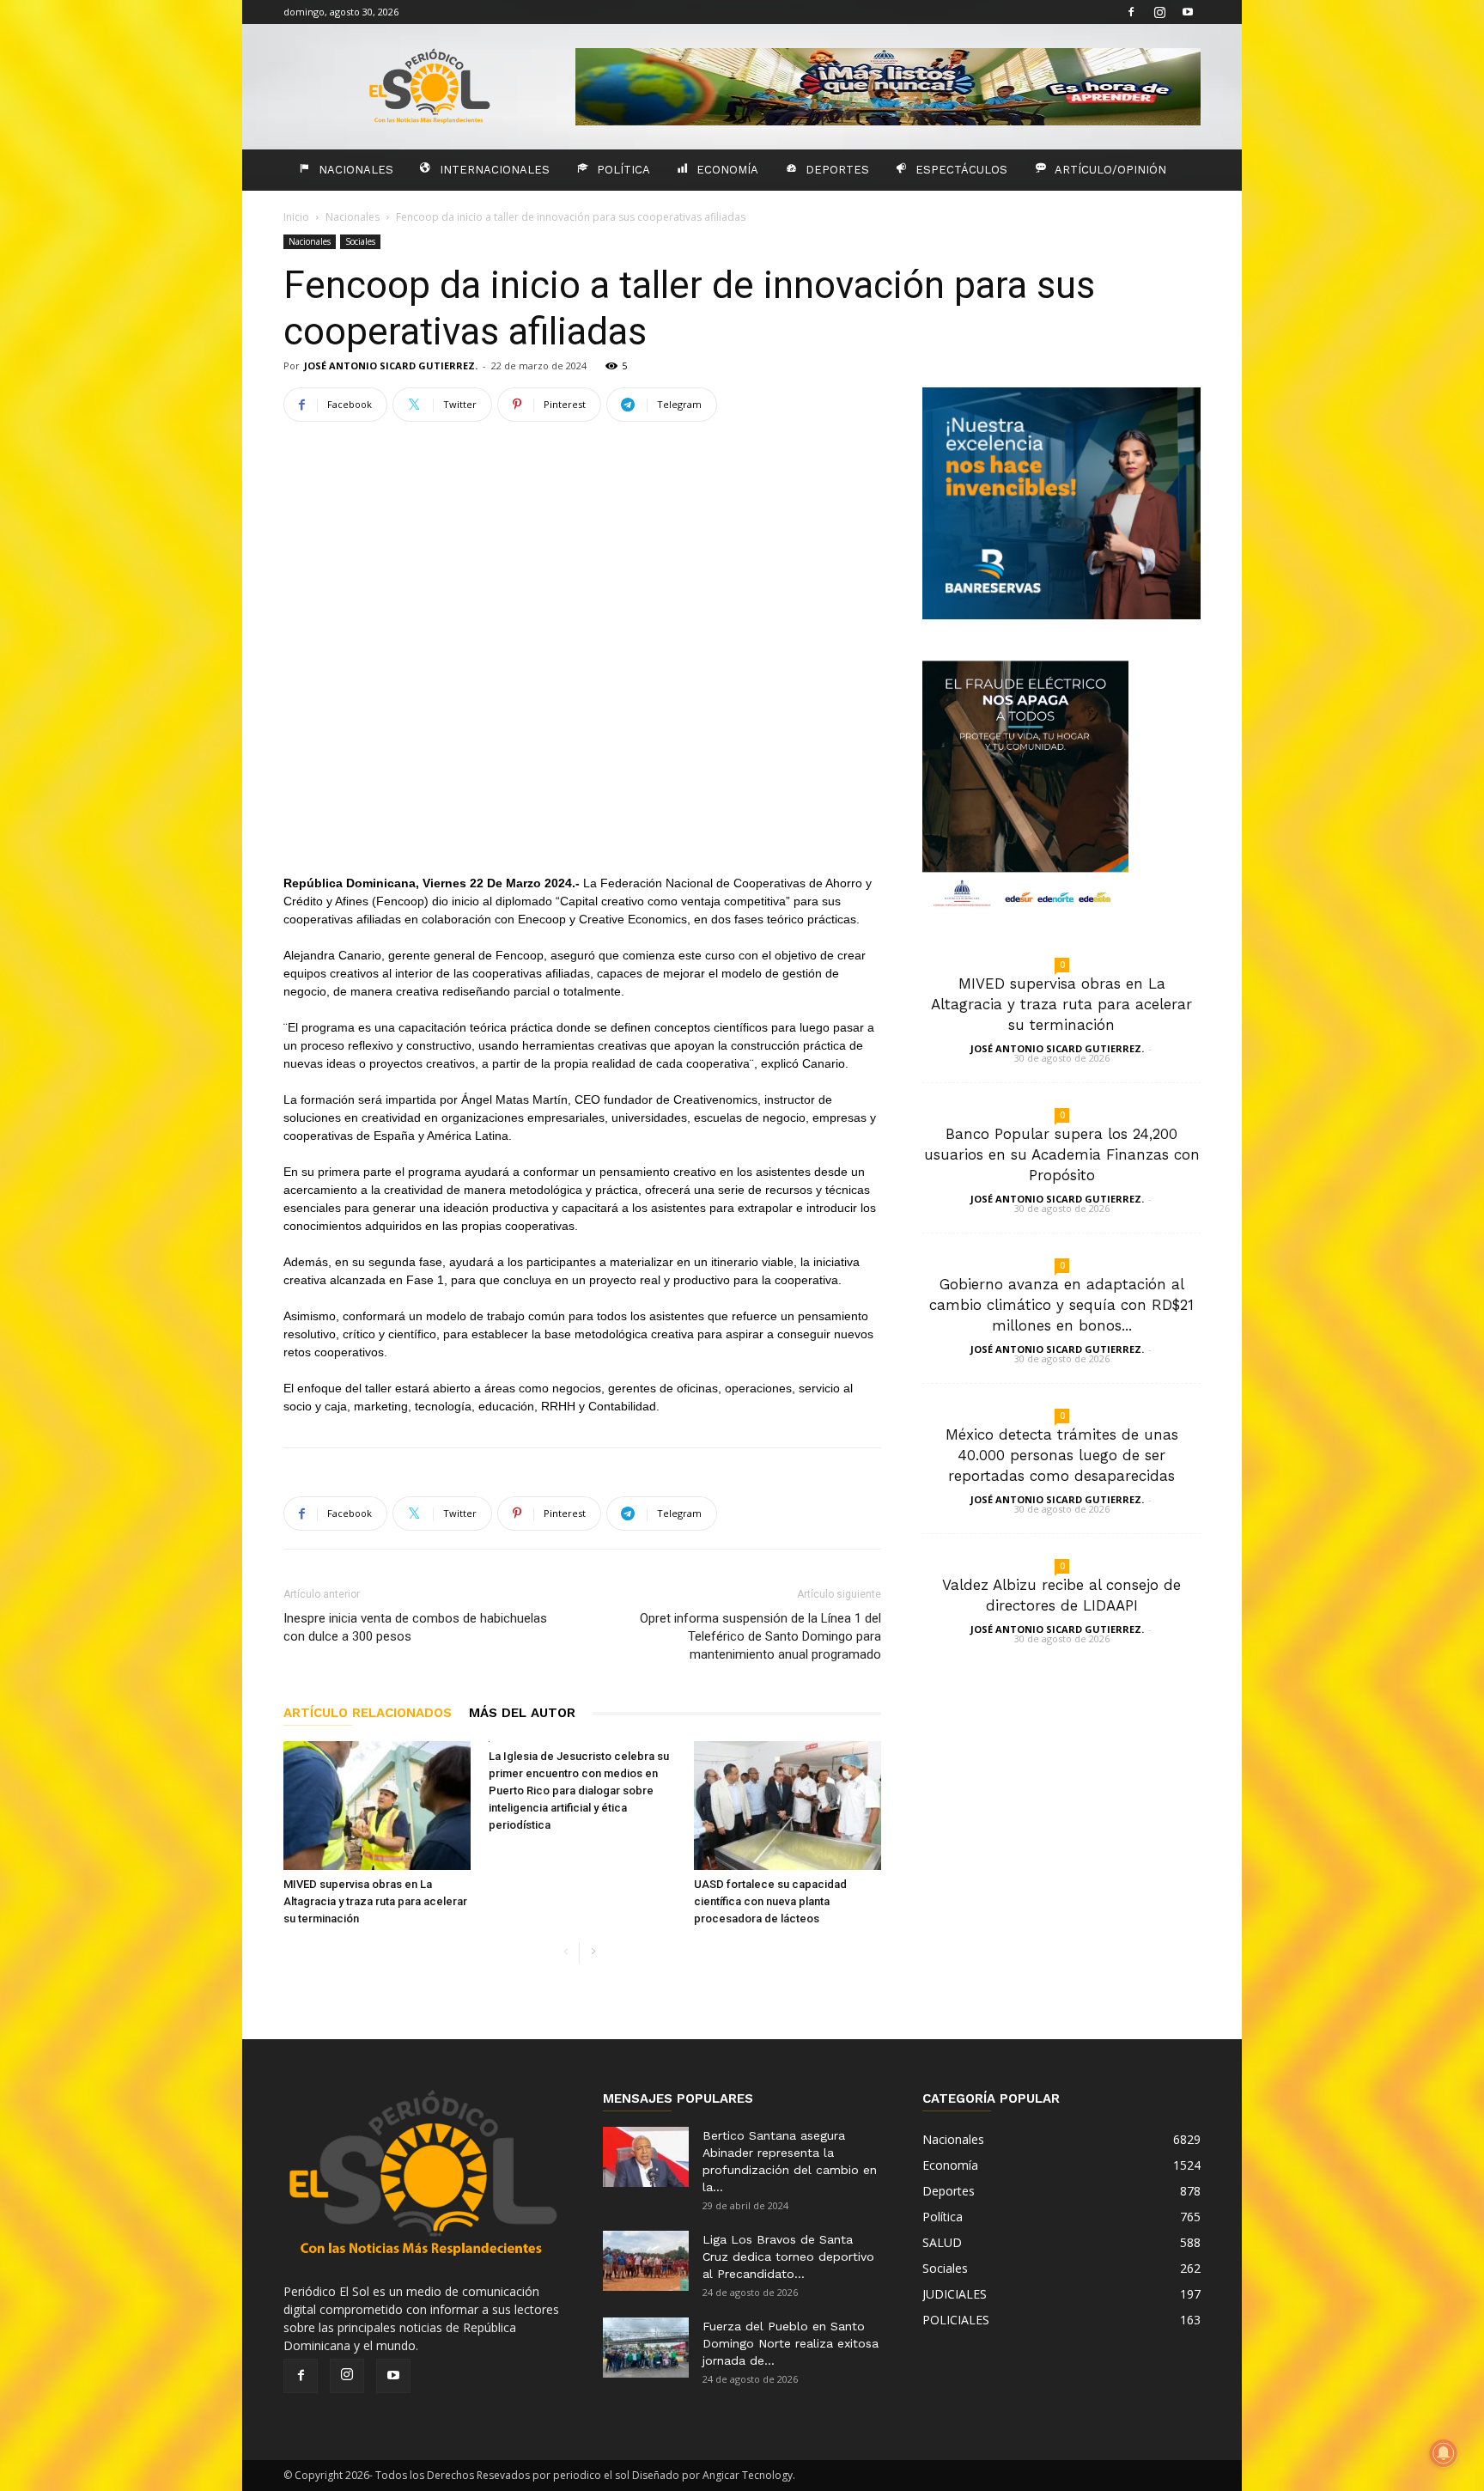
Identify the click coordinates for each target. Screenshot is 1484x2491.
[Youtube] (1188, 12)
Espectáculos (961, 170)
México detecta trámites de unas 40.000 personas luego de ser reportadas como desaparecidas (1062, 1455)
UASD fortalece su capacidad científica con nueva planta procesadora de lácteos (770, 1901)
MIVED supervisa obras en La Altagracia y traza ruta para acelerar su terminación (375, 1901)
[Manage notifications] (1444, 2453)
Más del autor (522, 1713)
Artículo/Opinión (1110, 170)
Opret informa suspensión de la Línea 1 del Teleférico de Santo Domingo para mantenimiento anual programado (760, 1636)
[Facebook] (1131, 12)
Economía (727, 170)
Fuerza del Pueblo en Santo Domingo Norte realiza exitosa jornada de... (791, 2343)
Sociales (360, 241)
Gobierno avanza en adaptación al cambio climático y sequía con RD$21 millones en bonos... (1061, 1305)
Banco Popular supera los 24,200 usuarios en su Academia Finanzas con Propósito (1062, 1154)
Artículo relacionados (368, 1713)
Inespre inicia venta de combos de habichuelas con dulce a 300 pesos (415, 1627)
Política (623, 170)
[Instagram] (1159, 12)
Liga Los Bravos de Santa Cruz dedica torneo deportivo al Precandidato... (788, 2257)
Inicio (296, 217)
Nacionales (356, 170)
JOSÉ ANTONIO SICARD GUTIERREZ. (391, 365)
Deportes (837, 170)
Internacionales (495, 170)
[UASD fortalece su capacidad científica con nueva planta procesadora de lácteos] (788, 1806)
